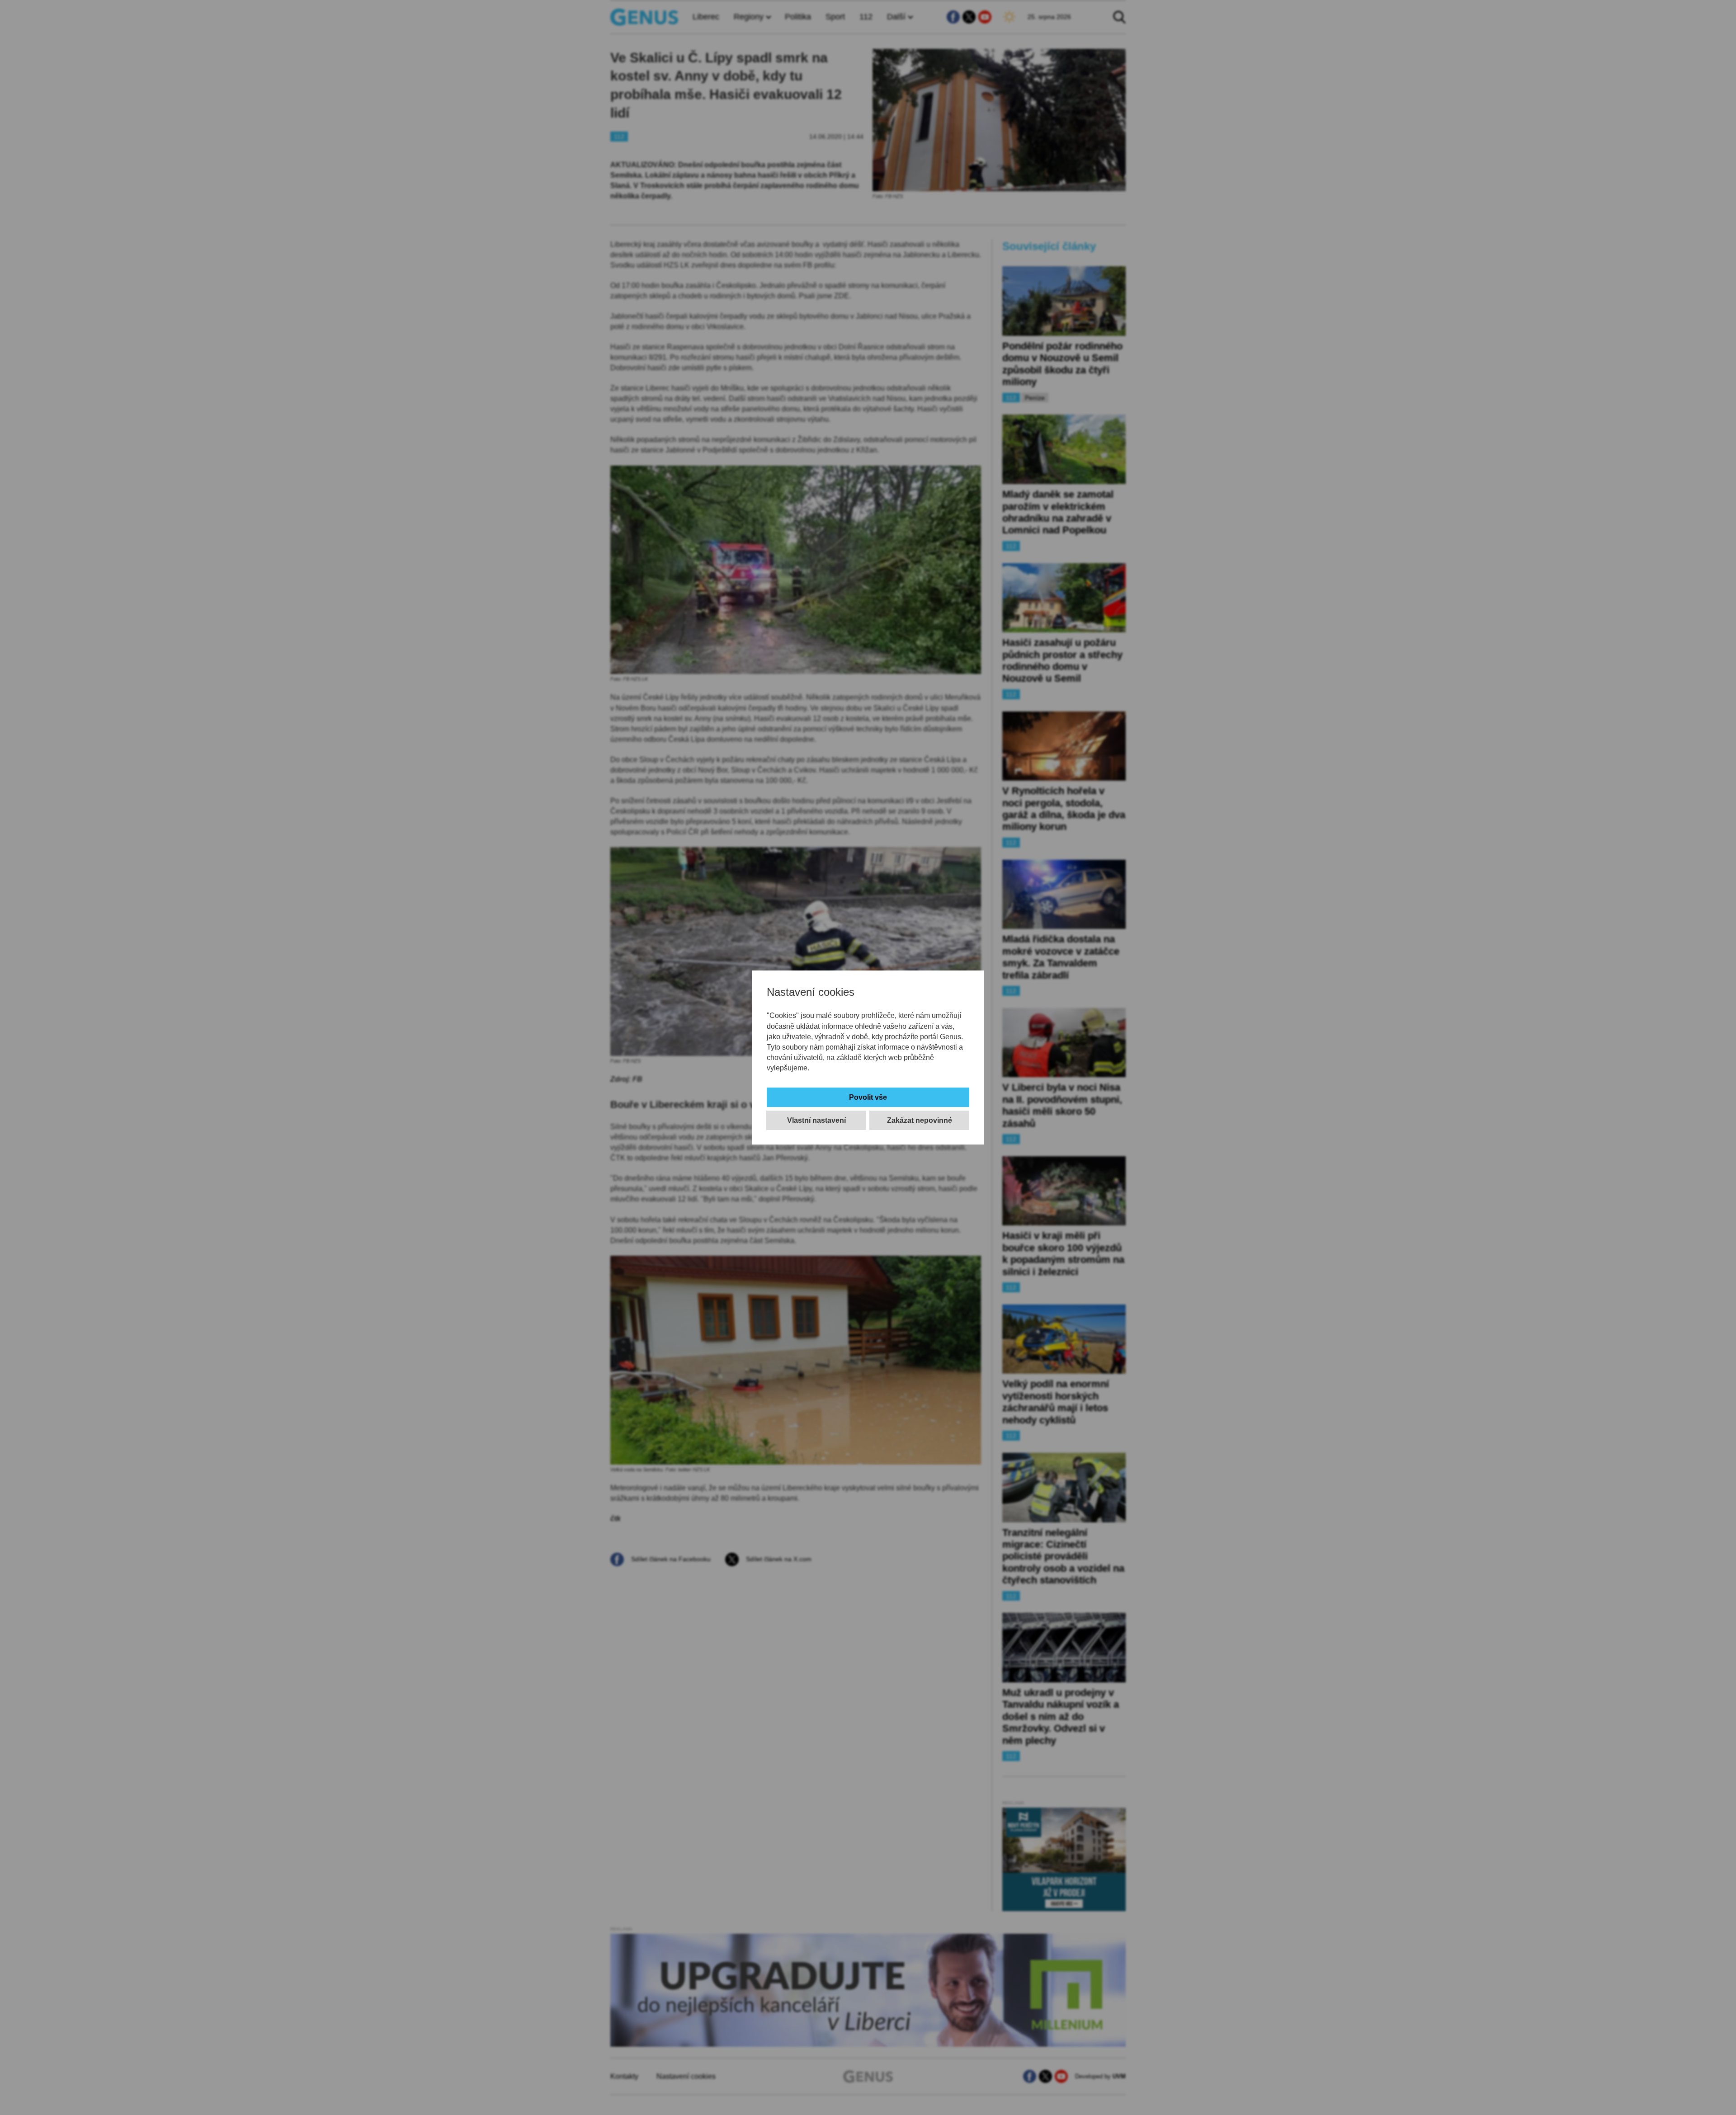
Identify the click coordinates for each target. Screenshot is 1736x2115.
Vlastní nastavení (816, 1120)
